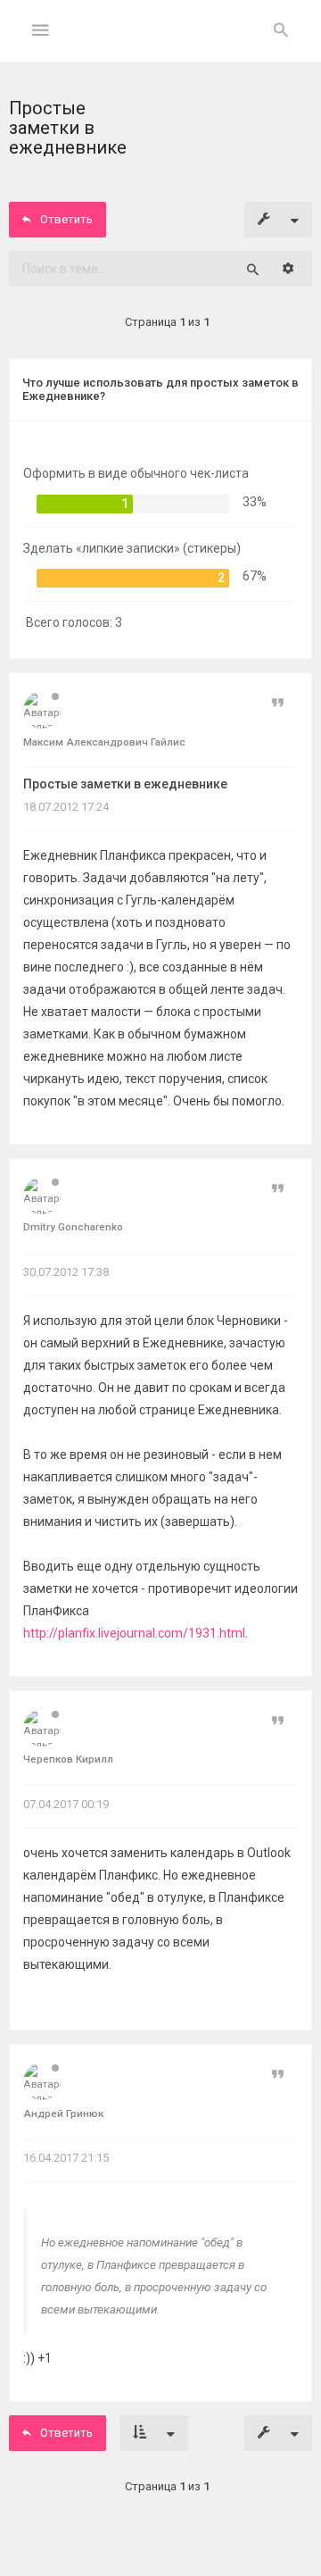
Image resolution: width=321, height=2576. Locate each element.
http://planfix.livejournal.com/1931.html (134, 1633)
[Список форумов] (161, 45)
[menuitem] (281, 31)
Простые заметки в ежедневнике (125, 784)
